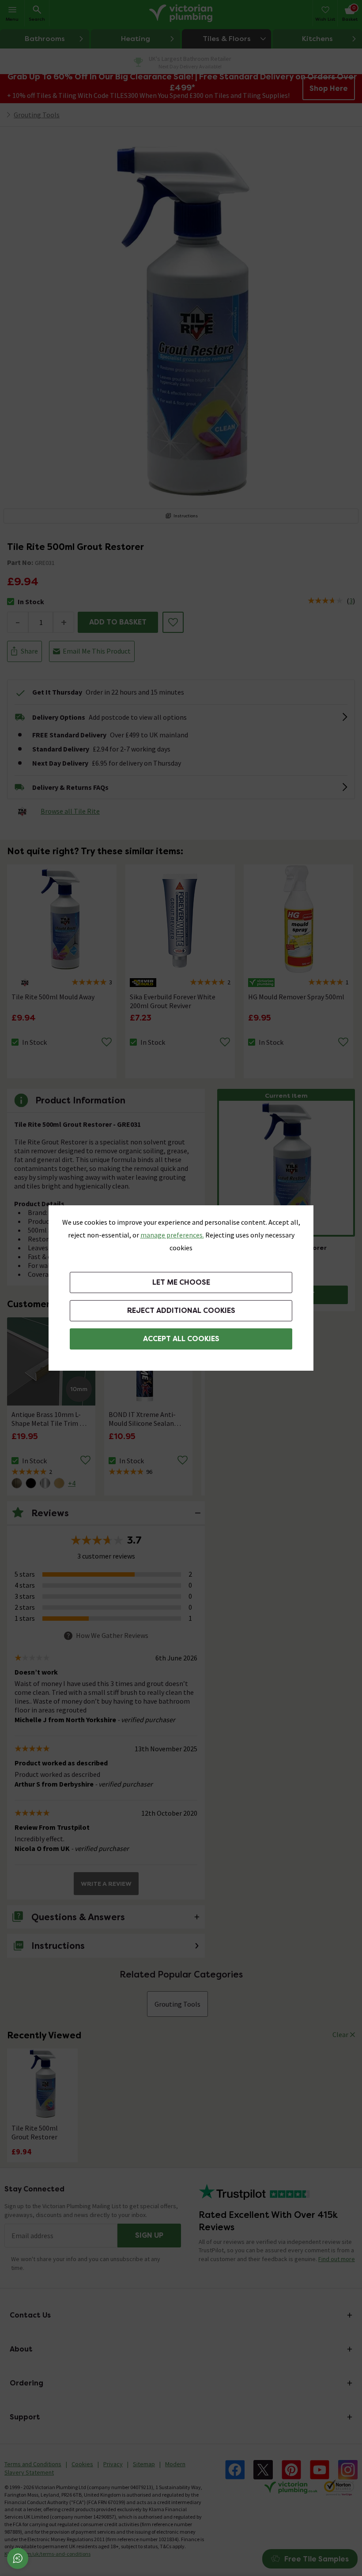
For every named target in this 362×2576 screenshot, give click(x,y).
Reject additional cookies (181, 1310)
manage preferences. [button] (172, 1235)
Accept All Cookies (181, 1339)
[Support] (18, 2558)
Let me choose (181, 1282)
